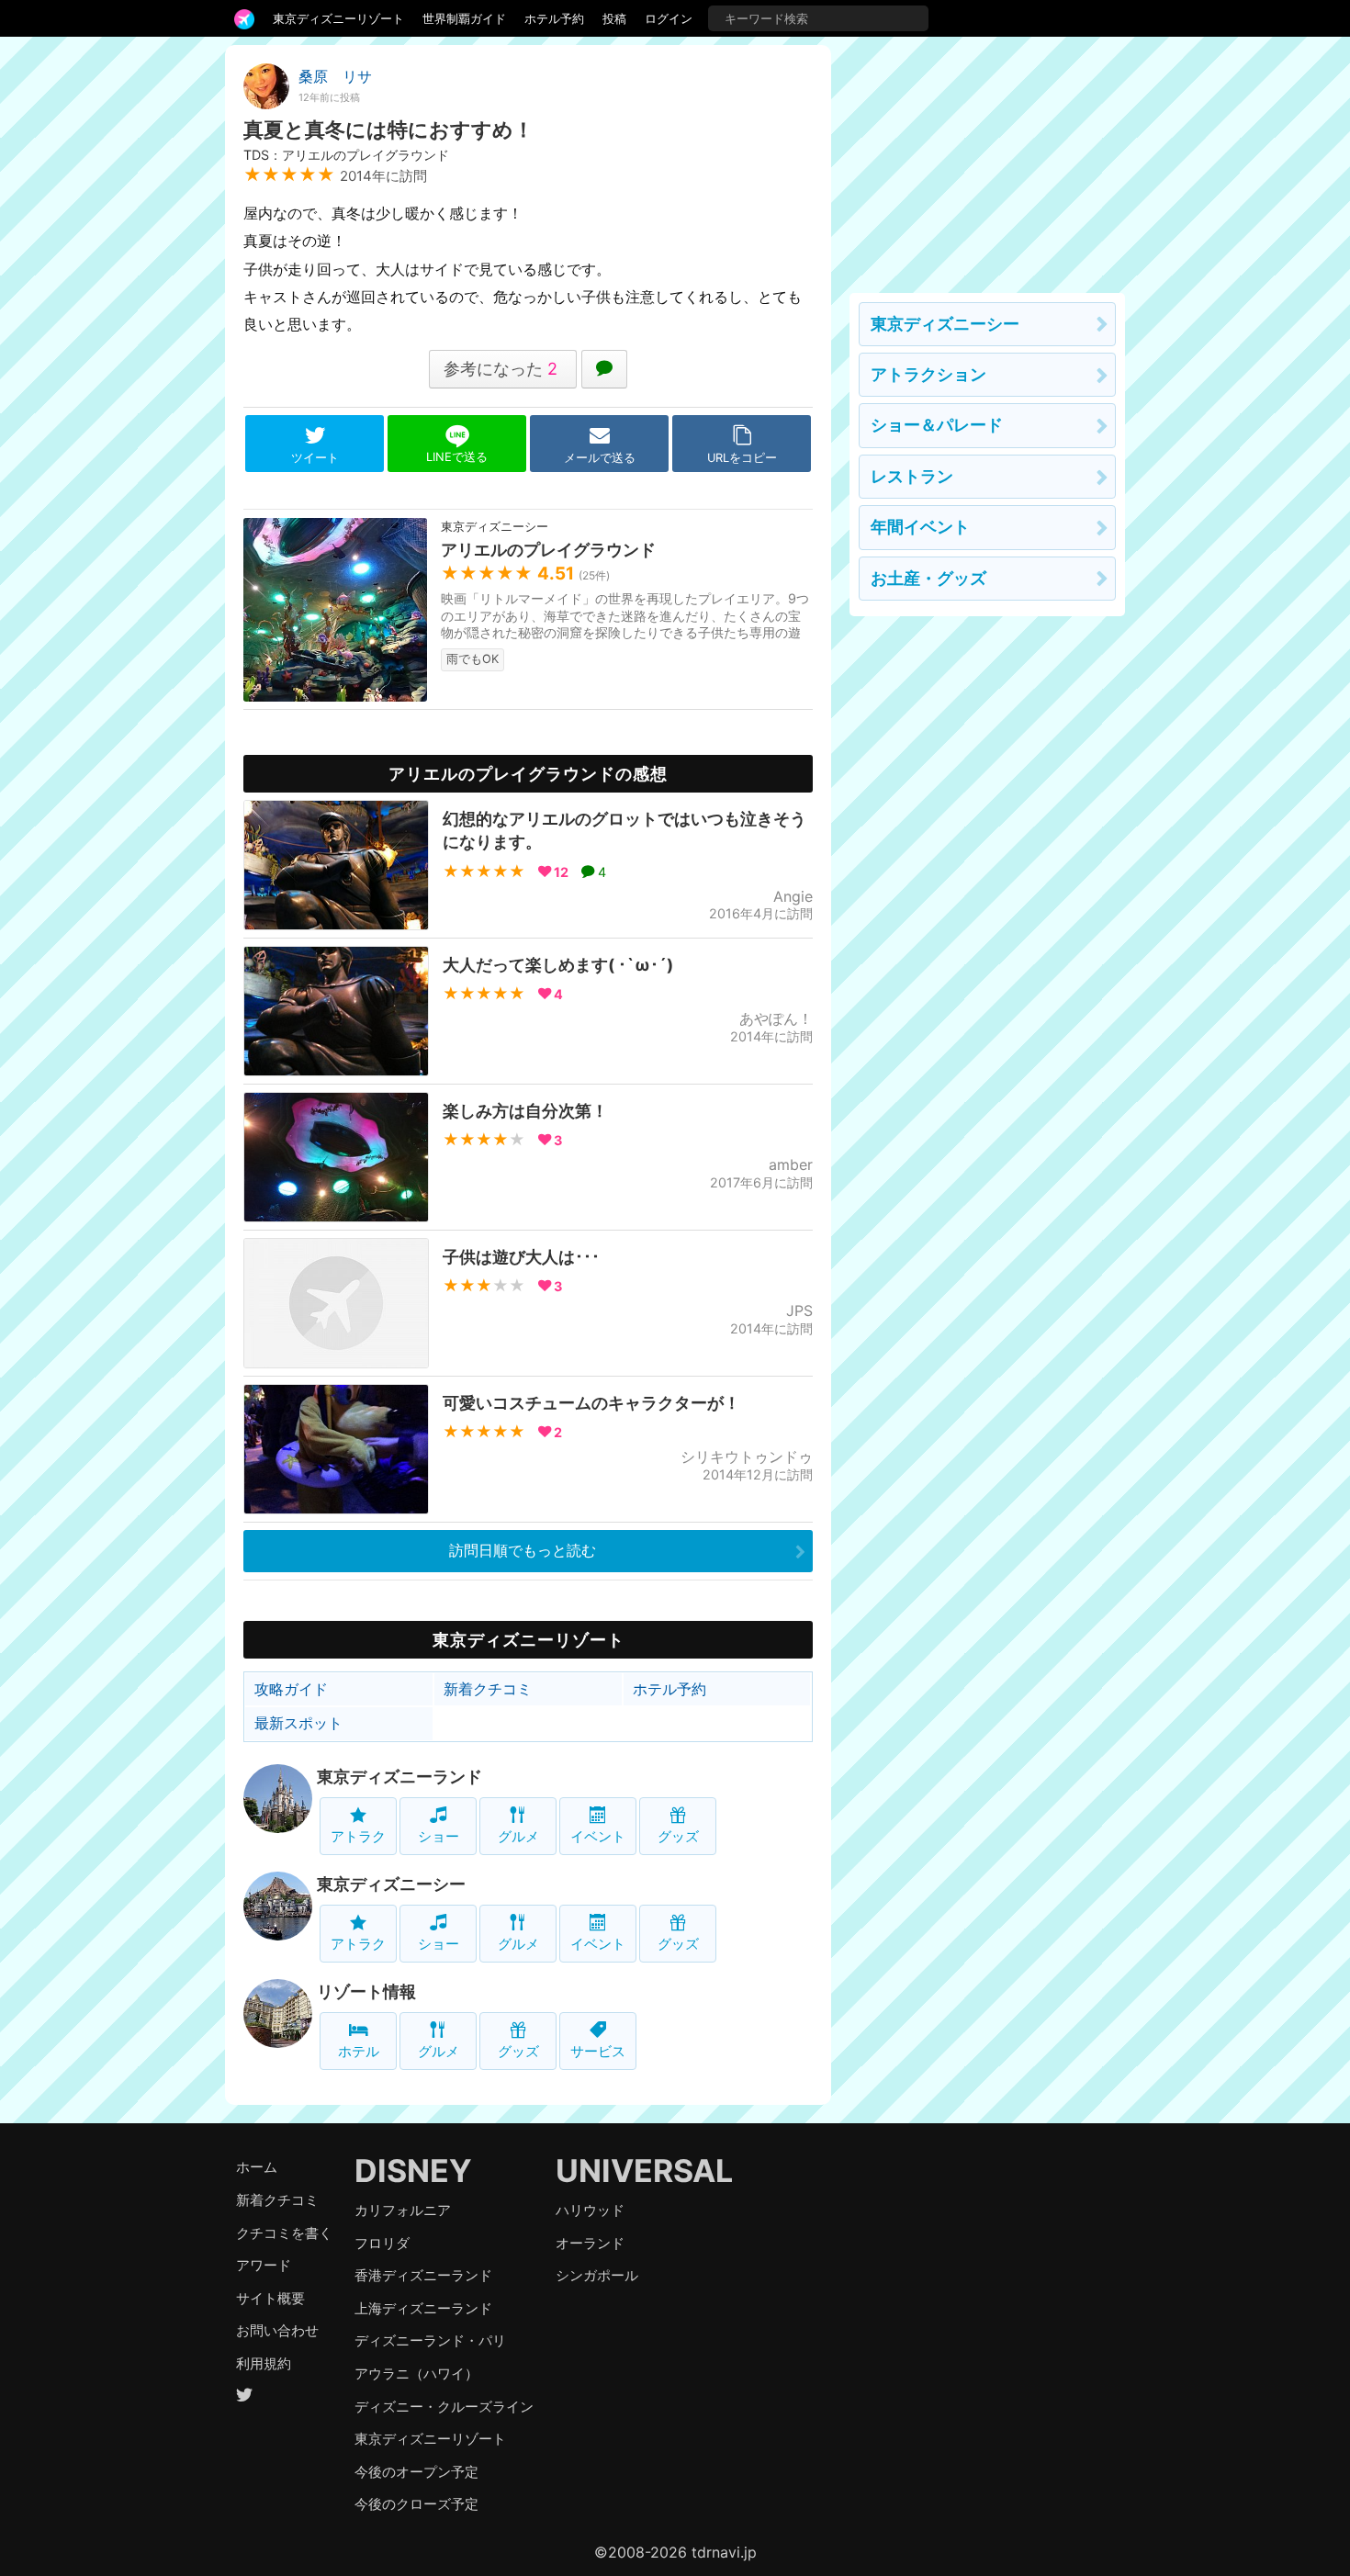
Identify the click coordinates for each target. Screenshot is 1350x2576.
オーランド (590, 2243)
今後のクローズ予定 (416, 2504)
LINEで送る (457, 457)
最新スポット (298, 1723)
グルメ (518, 1836)
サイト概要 (270, 2298)
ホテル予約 (554, 18)
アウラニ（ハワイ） (416, 2374)
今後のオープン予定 (416, 2472)
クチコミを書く (284, 2233)
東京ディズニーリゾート (338, 18)
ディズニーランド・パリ (430, 2340)
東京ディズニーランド (399, 1777)
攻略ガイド (291, 1689)
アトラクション (928, 374)
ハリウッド (590, 2210)
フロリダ (382, 2243)
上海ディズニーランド (423, 2308)
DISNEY (413, 2171)
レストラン (912, 476)
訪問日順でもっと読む (523, 1550)
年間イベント (920, 527)
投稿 (614, 18)
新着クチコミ (488, 1689)
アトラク (358, 1836)
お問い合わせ (277, 2330)
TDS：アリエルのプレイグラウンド (346, 155)
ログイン (669, 18)
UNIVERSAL (644, 2171)
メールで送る (600, 458)
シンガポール (597, 2275)
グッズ (678, 1836)
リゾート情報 (366, 1991)
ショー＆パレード (937, 425)
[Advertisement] (987, 160)
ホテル (359, 2051)
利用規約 (264, 2363)
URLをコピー (742, 458)
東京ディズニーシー (391, 1884)
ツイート (315, 458)
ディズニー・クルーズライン (444, 2407)
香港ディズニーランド (423, 2275)
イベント (598, 1836)
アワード (264, 2265)
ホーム (257, 2167)
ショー (439, 1836)
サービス (598, 2051)
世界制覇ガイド (464, 18)
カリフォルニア (403, 2210)
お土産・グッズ (928, 578)
